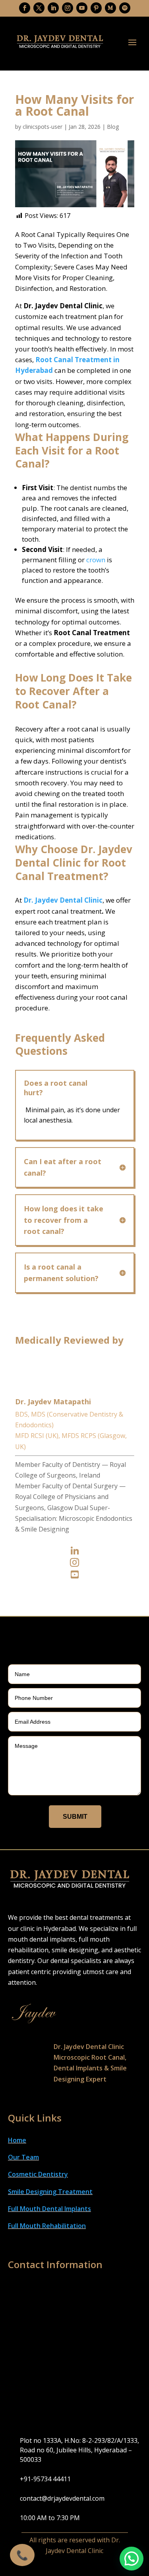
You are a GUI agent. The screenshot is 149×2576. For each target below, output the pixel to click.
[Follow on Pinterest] (96, 8)
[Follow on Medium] (110, 8)
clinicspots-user (43, 127)
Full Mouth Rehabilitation (47, 2226)
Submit (75, 1817)
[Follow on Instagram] (68, 8)
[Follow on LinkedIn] (53, 8)
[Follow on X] (39, 8)
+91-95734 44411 (45, 2479)
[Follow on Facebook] (25, 8)
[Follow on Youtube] (82, 8)
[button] (132, 2559)
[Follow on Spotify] (125, 8)
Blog (113, 127)
